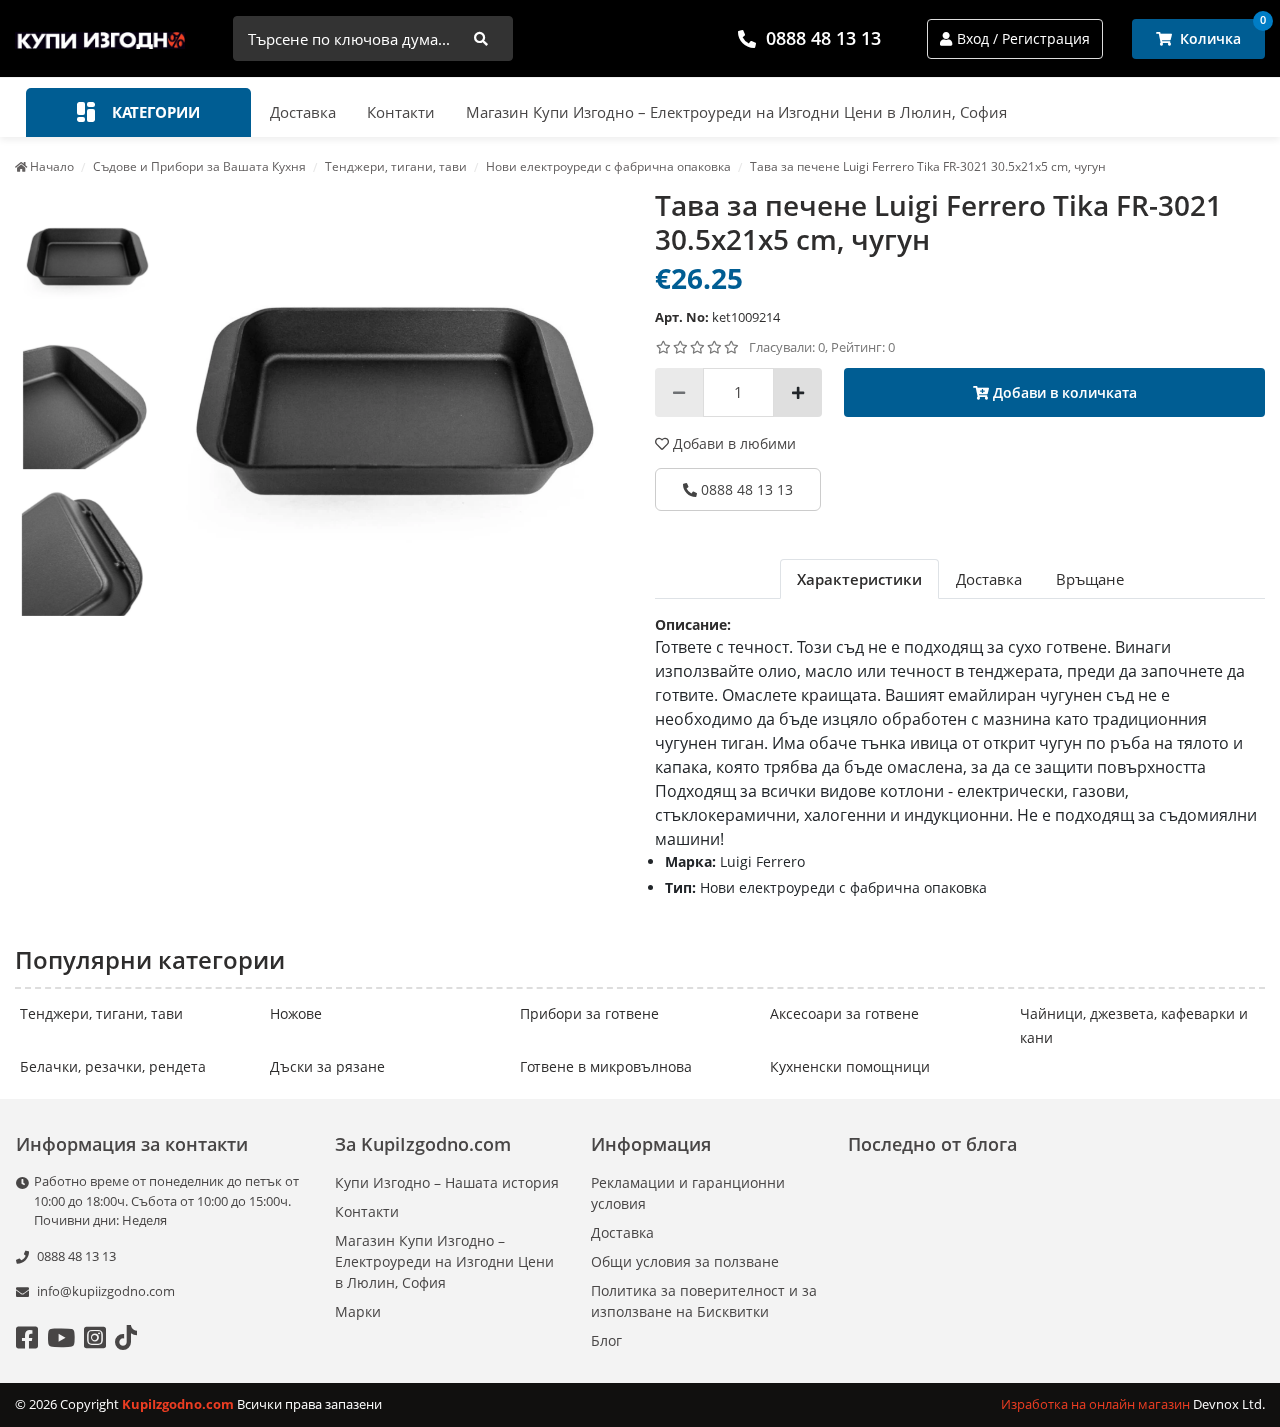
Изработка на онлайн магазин (1097, 1404)
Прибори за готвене (589, 1013)
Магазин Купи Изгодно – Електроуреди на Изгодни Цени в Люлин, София (736, 112)
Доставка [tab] (989, 579)
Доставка (303, 112)
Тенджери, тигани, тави (101, 1013)
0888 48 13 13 (823, 38)
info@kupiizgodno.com (106, 1291)
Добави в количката (1063, 392)
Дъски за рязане (327, 1066)
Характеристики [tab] (859, 579)
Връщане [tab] (1090, 579)
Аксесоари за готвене (844, 1013)
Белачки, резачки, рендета (113, 1066)
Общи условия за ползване (685, 1261)
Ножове (296, 1013)
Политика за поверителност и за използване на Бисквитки (704, 1301)
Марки (358, 1311)
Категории (154, 112)
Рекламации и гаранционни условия (688, 1193)
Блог (606, 1340)
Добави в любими (732, 443)
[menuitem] (88, 257)
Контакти (401, 112)
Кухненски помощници (850, 1066)
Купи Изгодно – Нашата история (447, 1182)
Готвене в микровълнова (606, 1066)
